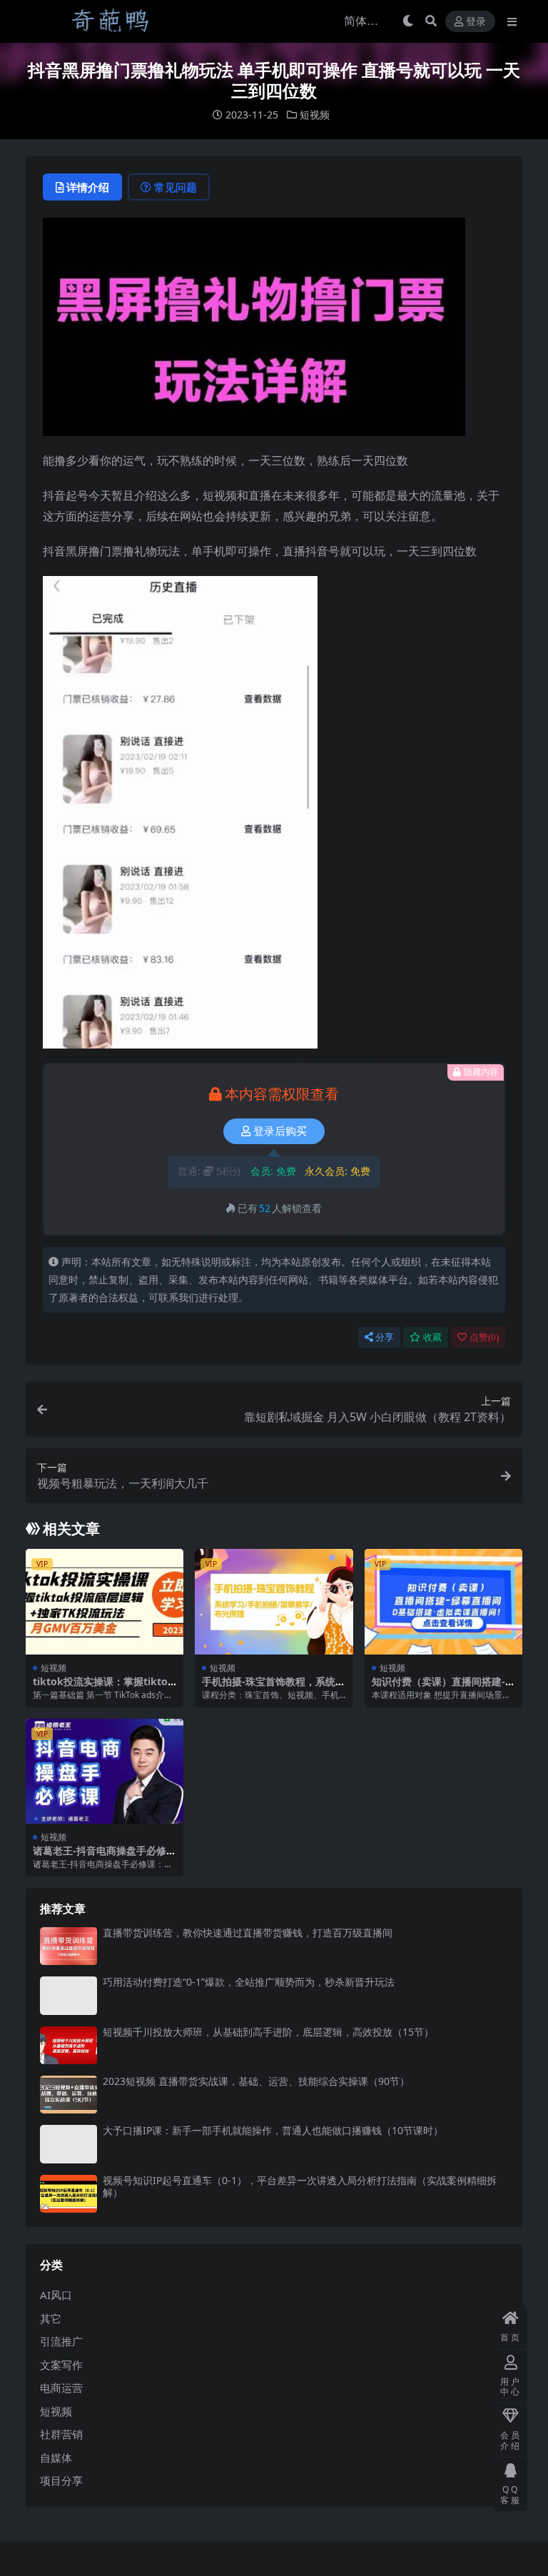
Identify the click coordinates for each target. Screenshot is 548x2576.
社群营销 (61, 2434)
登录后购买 (280, 1131)
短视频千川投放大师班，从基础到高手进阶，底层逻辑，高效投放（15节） (268, 2032)
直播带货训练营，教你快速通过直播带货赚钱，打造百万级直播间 (248, 1933)
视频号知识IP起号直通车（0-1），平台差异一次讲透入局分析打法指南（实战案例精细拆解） (300, 2186)
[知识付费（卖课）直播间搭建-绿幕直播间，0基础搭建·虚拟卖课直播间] (443, 1602)
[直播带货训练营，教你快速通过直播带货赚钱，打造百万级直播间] (68, 1946)
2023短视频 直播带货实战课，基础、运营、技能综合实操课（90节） (256, 2081)
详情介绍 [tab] (88, 187)
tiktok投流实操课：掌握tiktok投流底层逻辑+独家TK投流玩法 (103, 1687)
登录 (476, 22)
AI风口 (56, 2295)
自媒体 (56, 2458)
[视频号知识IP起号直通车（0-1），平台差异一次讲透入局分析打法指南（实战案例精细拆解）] (68, 2194)
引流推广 (61, 2341)
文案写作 (61, 2365)
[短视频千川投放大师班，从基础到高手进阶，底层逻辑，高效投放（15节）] (68, 2045)
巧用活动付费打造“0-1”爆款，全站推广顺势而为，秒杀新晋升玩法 (249, 1982)
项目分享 (61, 2480)
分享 (385, 1337)
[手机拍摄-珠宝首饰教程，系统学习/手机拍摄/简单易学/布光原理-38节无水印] (274, 1602)
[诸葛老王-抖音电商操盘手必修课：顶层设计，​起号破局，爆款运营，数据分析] (105, 1772)
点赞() (484, 1337)
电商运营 (61, 2388)
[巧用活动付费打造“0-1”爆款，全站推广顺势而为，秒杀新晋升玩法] (68, 1995)
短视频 (315, 115)
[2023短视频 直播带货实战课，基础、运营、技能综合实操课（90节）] (68, 2095)
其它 (51, 2318)
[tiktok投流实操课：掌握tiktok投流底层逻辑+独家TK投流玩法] (105, 1602)
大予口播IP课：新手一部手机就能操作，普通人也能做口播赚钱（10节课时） (273, 2130)
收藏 (432, 1337)
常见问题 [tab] (176, 187)
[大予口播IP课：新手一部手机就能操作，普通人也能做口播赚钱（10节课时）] (68, 2144)
